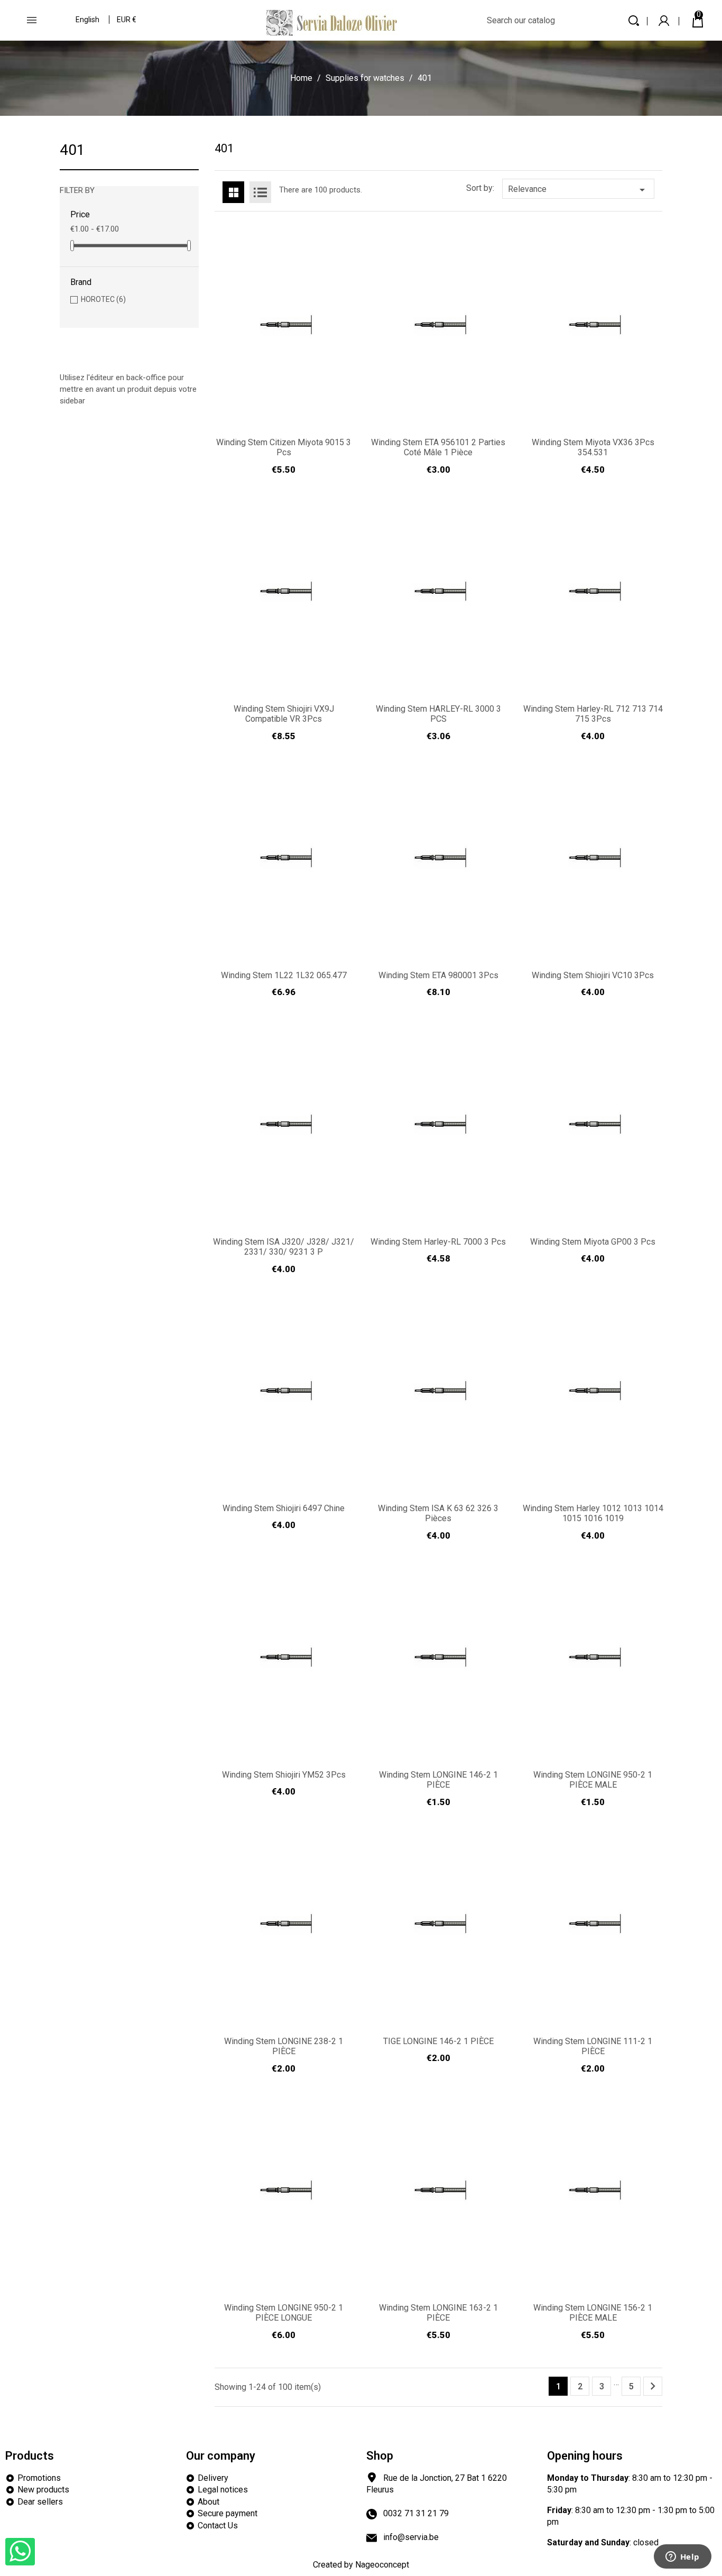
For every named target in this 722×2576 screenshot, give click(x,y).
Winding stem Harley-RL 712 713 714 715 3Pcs (593, 714)
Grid (233, 192)
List (260, 192)
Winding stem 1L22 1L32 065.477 (284, 975)
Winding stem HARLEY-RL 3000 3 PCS (438, 714)
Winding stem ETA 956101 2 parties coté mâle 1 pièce (438, 448)
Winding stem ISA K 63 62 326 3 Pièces (438, 1514)
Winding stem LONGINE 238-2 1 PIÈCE (284, 2046)
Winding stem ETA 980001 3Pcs (438, 975)
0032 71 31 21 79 (416, 2513)
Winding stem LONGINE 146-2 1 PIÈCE (438, 1780)
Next (653, 2386)
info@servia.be (411, 2537)
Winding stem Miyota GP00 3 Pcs (593, 1242)
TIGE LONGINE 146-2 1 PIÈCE (438, 2041)
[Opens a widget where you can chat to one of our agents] (682, 2557)
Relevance (578, 190)
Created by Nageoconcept (361, 2565)
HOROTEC (103, 299)
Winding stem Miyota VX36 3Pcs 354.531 (593, 448)
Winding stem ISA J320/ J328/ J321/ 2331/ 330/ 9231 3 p (284, 1247)
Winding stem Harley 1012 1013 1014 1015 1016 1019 (593, 1514)
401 (72, 150)
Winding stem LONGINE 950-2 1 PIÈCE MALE (593, 1780)
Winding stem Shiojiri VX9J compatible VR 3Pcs (284, 714)
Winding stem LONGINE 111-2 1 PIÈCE (593, 2046)
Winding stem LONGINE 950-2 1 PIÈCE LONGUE (284, 2313)
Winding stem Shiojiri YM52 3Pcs (284, 1775)
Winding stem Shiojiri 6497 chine (284, 1508)
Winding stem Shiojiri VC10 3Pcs (593, 975)
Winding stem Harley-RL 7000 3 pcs (438, 1242)
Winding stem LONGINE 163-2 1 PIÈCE (438, 2313)
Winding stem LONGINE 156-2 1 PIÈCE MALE (593, 2313)
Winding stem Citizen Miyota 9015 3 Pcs (284, 448)
